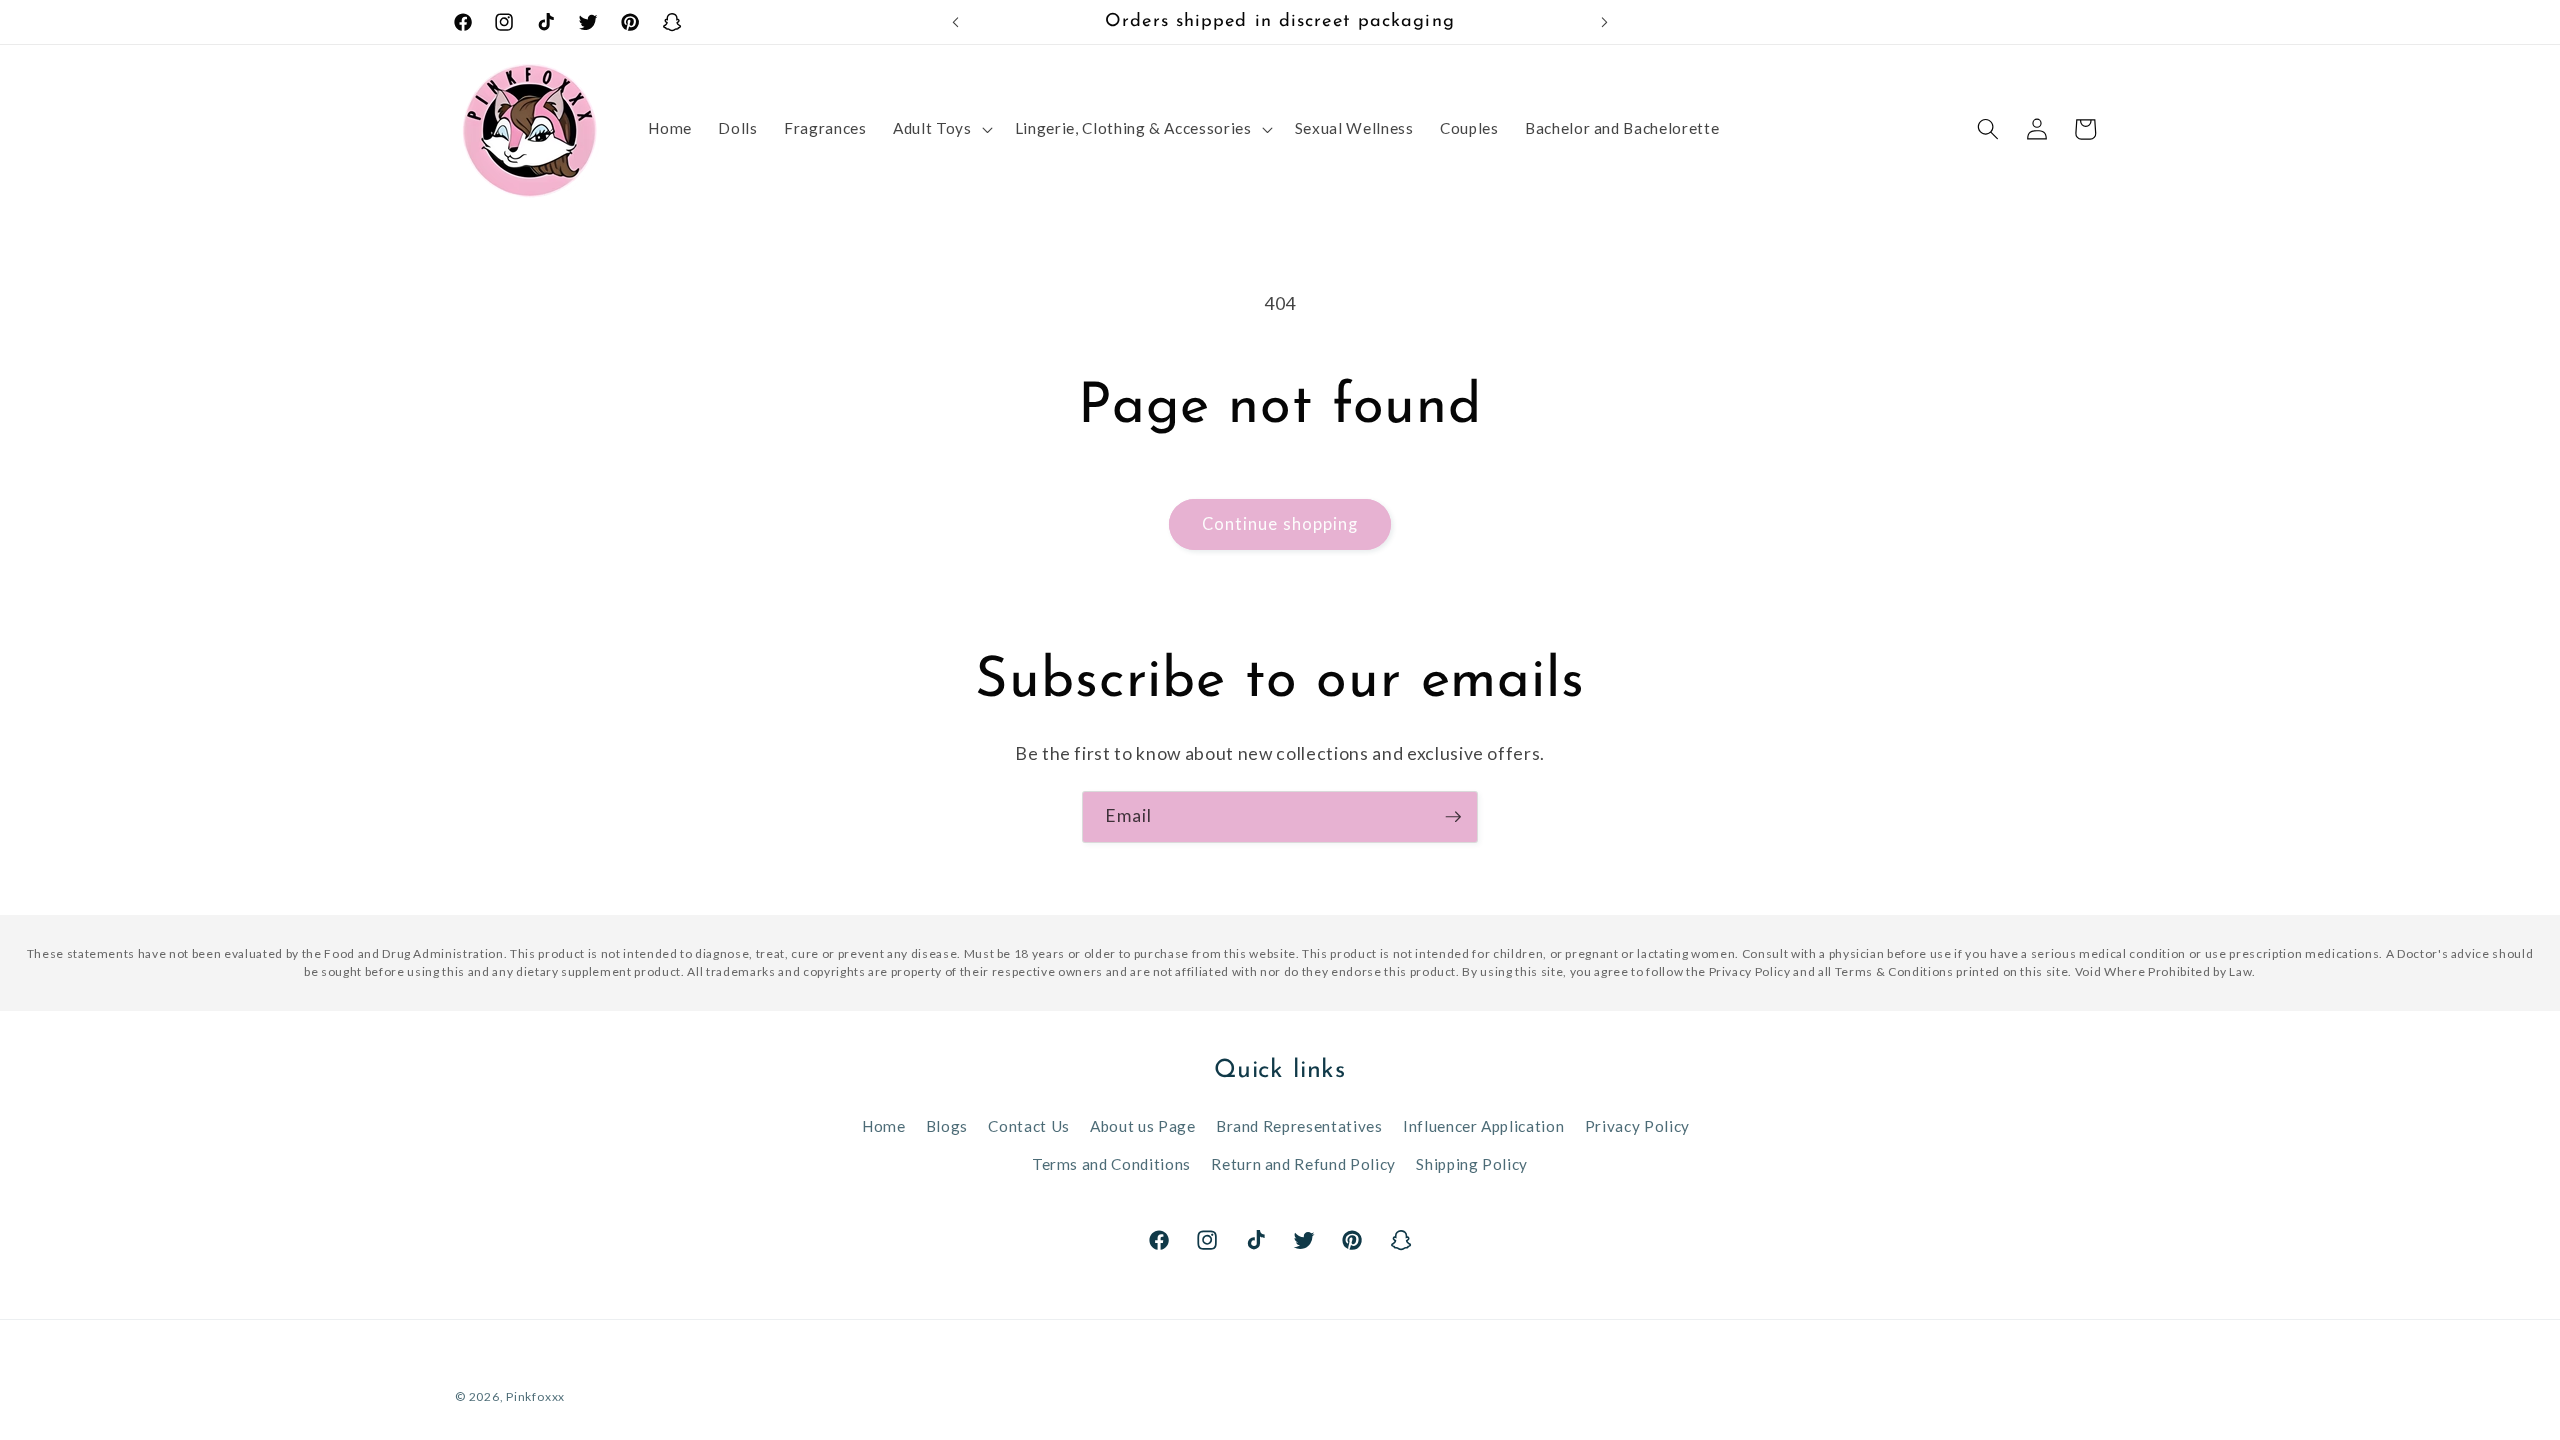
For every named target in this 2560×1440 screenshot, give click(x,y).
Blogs (947, 1126)
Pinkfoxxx (535, 1396)
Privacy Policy (1637, 1126)
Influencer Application (1484, 1126)
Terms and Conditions (1111, 1164)
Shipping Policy (1472, 1164)
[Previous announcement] (956, 22)
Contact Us (1029, 1126)
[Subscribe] (1453, 817)
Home (884, 1126)
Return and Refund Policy (1303, 1164)
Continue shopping (1280, 524)
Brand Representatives (1299, 1126)
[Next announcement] (1605, 22)
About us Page (1143, 1126)
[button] (940, 129)
